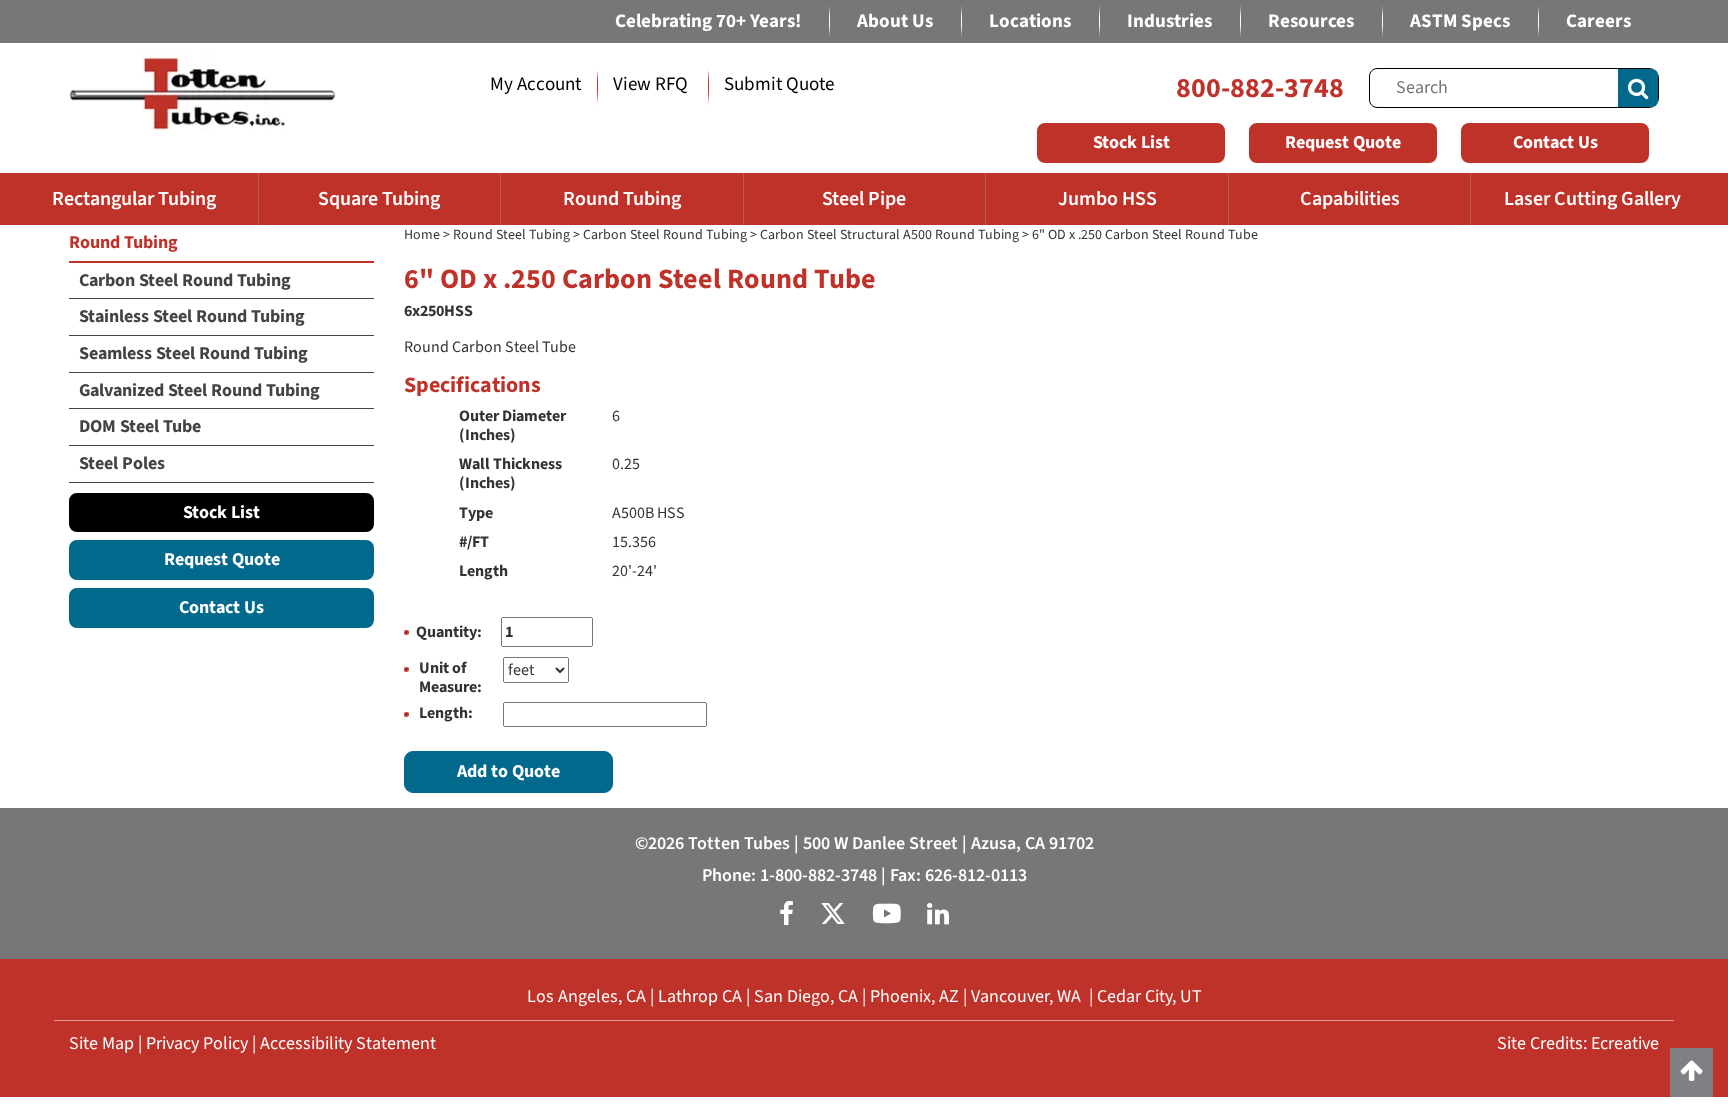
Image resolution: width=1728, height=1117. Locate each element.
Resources (1311, 21)
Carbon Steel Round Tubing (665, 235)
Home (422, 235)
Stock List (1131, 142)
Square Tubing (379, 199)
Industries (1169, 21)
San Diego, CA (806, 996)
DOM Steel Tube (140, 426)
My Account (535, 84)
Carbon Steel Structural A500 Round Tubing (889, 235)
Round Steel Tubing (511, 235)
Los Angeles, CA (586, 996)
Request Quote (1343, 142)
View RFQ (650, 84)
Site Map (101, 1043)
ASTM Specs (1460, 21)
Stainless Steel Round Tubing (192, 316)
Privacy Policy (197, 1043)
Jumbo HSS (1107, 199)
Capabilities (1350, 199)
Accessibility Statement (348, 1043)
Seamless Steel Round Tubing (193, 353)
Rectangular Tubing (134, 199)
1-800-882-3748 (818, 875)
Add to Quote (508, 771)
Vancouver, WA (1026, 996)
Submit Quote (779, 84)
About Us (895, 21)
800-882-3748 (1260, 88)
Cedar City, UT (1149, 996)
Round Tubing (622, 199)
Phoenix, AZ (914, 996)
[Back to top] (1691, 1072)
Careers (1598, 21)
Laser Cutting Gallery (1592, 199)
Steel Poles (122, 463)
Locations (1030, 21)
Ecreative (1625, 1043)
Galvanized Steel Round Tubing (199, 390)
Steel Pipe (864, 199)
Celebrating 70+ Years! (708, 21)
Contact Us (1555, 142)
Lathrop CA (700, 996)
